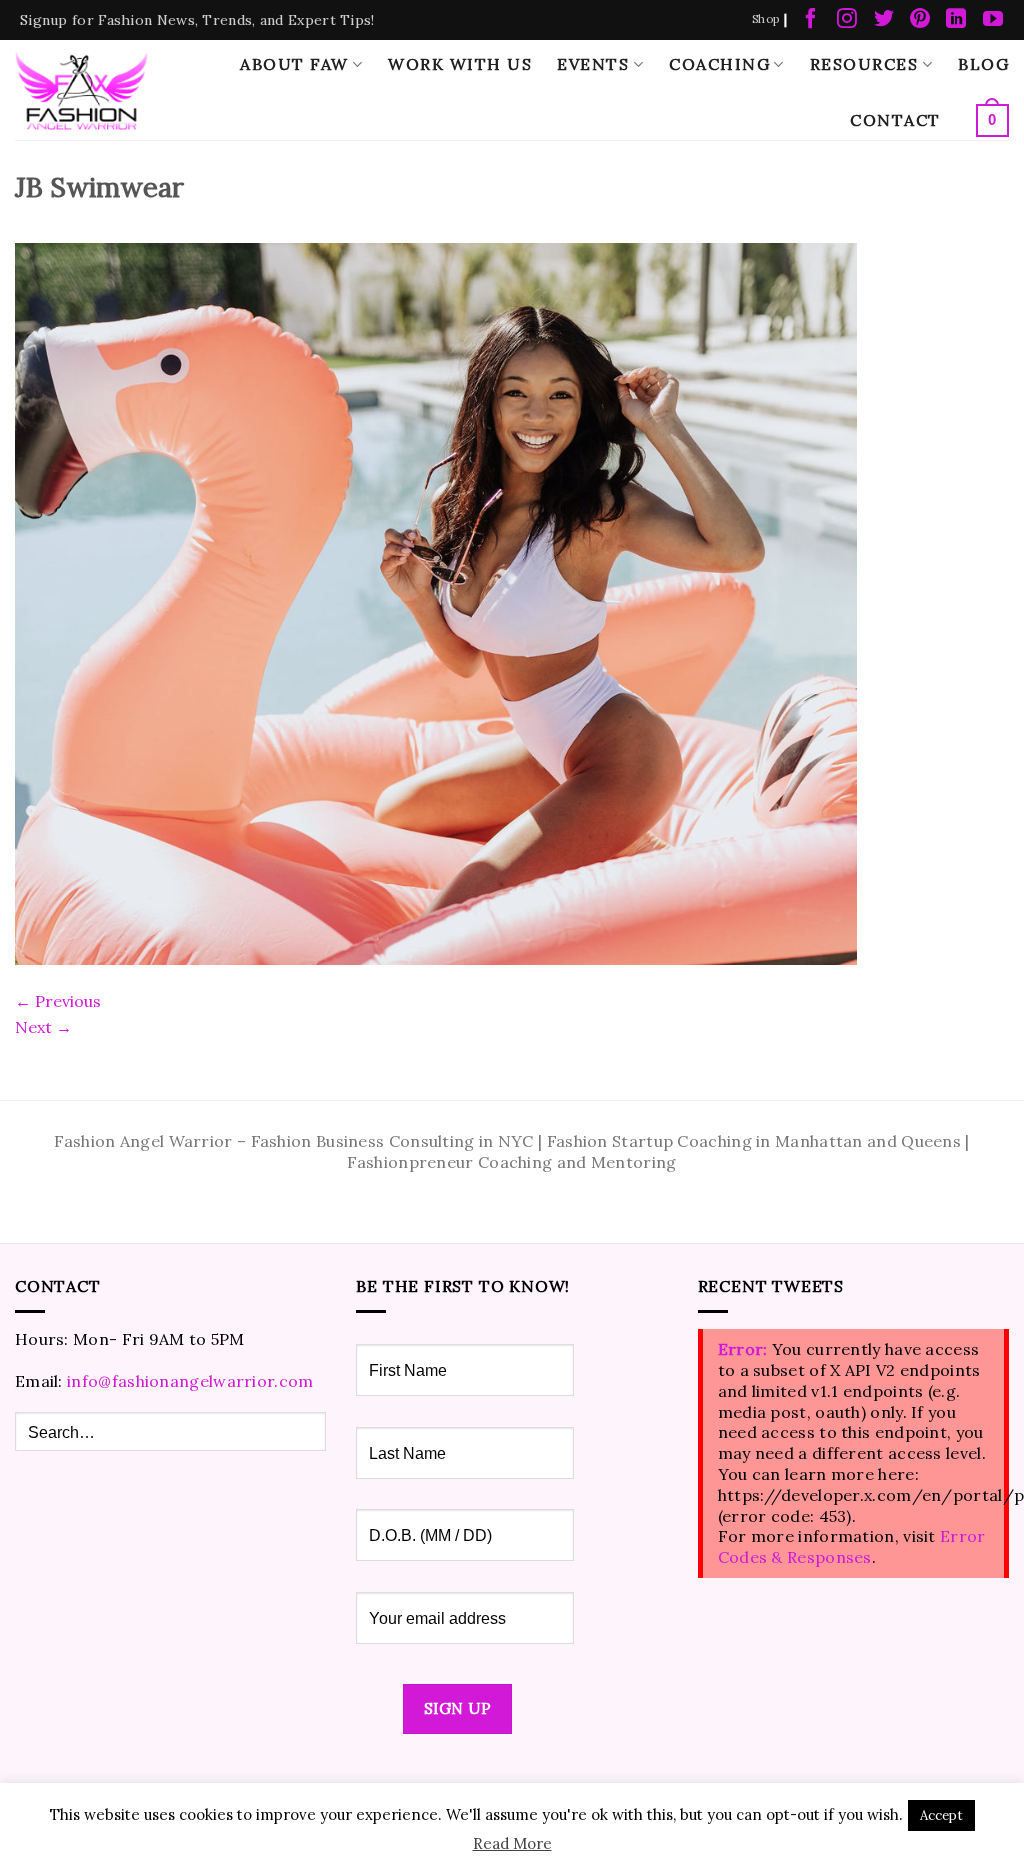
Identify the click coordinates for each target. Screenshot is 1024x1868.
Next (43, 1027)
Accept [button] (941, 1815)
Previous (58, 1001)
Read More (512, 1843)
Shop (765, 19)
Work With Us (460, 64)
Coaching (719, 64)
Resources (864, 64)
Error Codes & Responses (852, 1546)
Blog (983, 64)
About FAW (294, 64)
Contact (895, 120)
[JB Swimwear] (436, 602)
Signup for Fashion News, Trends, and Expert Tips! (197, 20)
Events (593, 64)
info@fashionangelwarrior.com (190, 1381)
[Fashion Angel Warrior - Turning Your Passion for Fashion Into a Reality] (81, 89)
